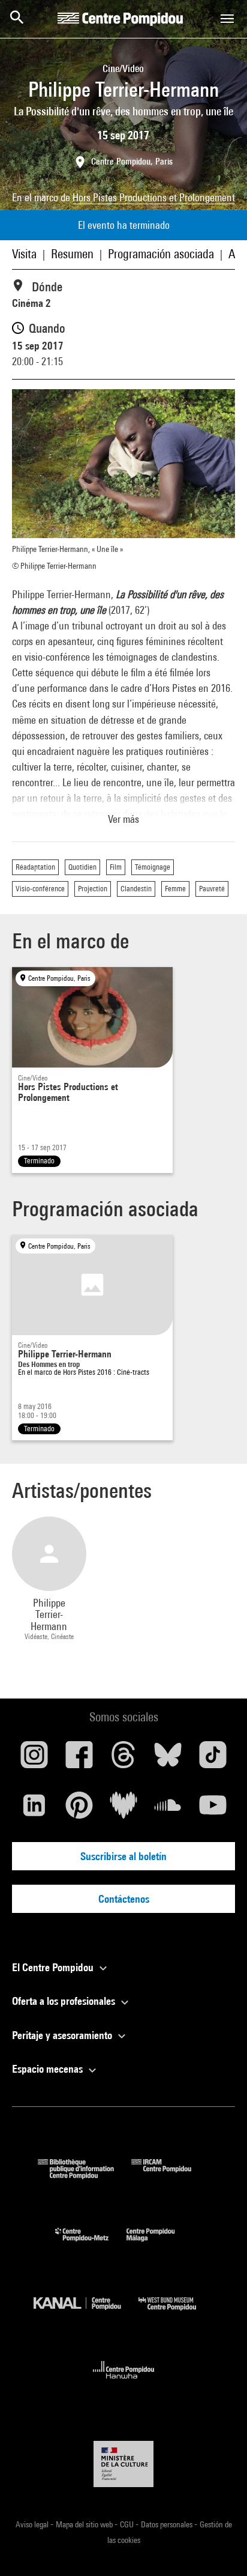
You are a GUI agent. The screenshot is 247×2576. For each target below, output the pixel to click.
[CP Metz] (91, 2244)
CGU (128, 2524)
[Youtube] (213, 1810)
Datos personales (168, 2524)
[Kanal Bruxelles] (86, 2313)
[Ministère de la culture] (123, 2464)
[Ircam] (170, 2175)
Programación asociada (161, 254)
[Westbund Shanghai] (176, 2313)
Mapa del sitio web (85, 2524)
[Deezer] (123, 1810)
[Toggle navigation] (227, 19)
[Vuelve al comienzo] (219, 2548)
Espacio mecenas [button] (49, 2069)
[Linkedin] (34, 1810)
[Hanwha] (124, 2382)
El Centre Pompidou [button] (54, 1967)
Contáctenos (124, 1899)
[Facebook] (79, 1759)
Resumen (72, 254)
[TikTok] (213, 1759)
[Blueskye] (168, 1759)
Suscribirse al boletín (123, 1856)
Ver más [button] (123, 819)
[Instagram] (34, 1759)
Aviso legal (33, 2524)
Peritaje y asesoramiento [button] (63, 2035)
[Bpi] (85, 2175)
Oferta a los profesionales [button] (65, 2001)
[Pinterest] (79, 1810)
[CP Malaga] (159, 2244)
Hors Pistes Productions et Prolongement (154, 197)
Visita (24, 254)
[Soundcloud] (168, 1810)
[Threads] (123, 1759)
